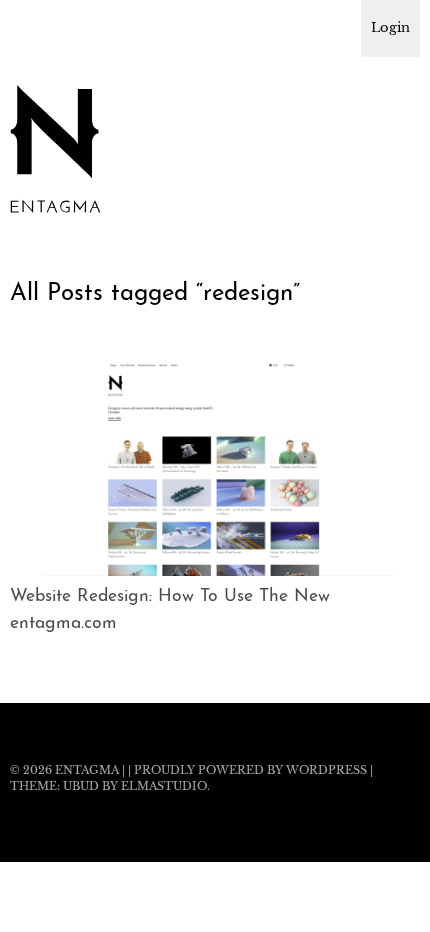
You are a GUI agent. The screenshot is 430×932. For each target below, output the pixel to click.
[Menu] (35, 25)
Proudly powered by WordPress (250, 770)
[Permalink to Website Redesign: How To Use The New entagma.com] (215, 570)
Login (390, 27)
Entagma (87, 770)
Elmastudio (164, 786)
